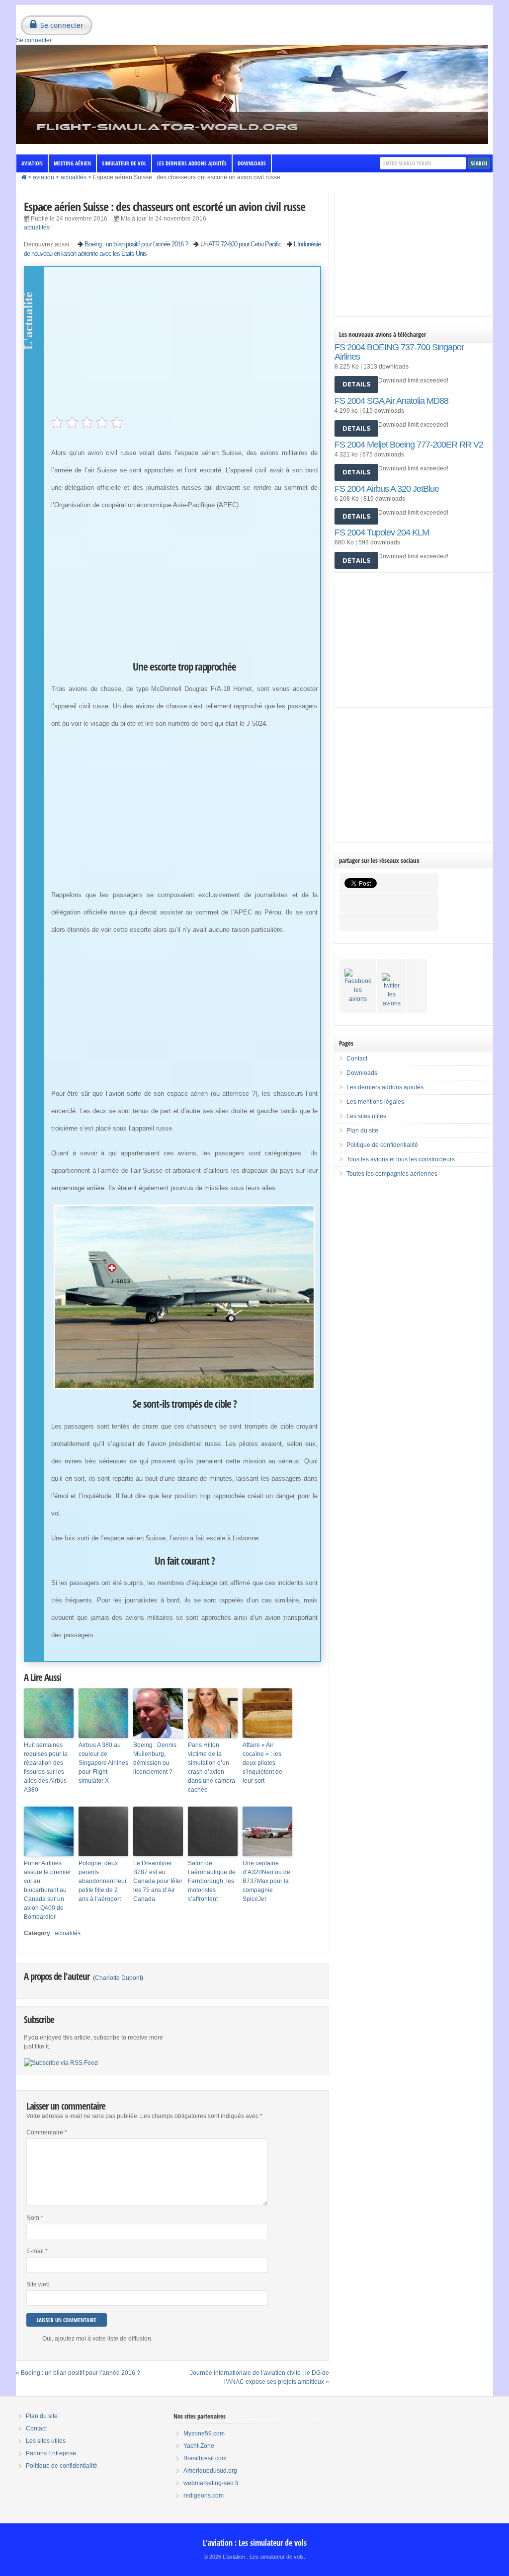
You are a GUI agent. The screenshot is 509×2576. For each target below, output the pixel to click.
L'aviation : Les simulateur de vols (255, 2543)
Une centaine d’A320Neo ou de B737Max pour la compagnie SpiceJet (266, 1881)
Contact (357, 1059)
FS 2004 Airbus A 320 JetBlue (387, 489)
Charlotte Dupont (118, 1978)
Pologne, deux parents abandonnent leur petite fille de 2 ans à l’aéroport (103, 1881)
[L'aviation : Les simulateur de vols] (252, 142)
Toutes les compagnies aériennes (392, 1174)
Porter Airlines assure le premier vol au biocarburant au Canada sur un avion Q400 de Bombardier (47, 1890)
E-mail (37, 2251)
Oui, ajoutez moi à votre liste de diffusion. (97, 2339)
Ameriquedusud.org (210, 2471)
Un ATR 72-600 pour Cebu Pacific (241, 244)
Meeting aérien (72, 163)
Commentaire (47, 2132)
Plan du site (362, 1131)
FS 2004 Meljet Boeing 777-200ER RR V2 (409, 445)
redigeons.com (204, 2496)
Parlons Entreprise (51, 2453)
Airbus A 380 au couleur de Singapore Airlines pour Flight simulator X (103, 1763)
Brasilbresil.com (205, 2458)
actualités (74, 177)
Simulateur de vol (124, 163)
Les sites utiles (366, 1116)
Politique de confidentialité (382, 1145)
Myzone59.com (204, 2433)
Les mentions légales (375, 1102)
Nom (35, 2218)
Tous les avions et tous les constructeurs (401, 1159)
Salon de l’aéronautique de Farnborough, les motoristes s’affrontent (212, 1881)
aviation (32, 163)
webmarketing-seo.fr (211, 2483)
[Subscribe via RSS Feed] (61, 2063)
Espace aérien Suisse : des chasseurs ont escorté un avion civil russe (165, 206)
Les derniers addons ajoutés (192, 163)
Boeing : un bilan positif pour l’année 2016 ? (136, 244)
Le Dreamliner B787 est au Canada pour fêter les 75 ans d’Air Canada (158, 1881)
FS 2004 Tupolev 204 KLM (382, 532)
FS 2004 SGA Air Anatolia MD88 (391, 401)
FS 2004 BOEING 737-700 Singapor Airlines (399, 352)
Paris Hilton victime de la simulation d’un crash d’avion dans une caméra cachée (212, 1767)
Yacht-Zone (199, 2446)
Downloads (252, 163)
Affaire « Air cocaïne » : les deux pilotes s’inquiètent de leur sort (262, 1763)
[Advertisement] (184, 347)
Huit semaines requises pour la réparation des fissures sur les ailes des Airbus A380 (46, 1767)
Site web (38, 2284)
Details (356, 384)
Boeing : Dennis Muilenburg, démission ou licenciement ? (155, 1758)
